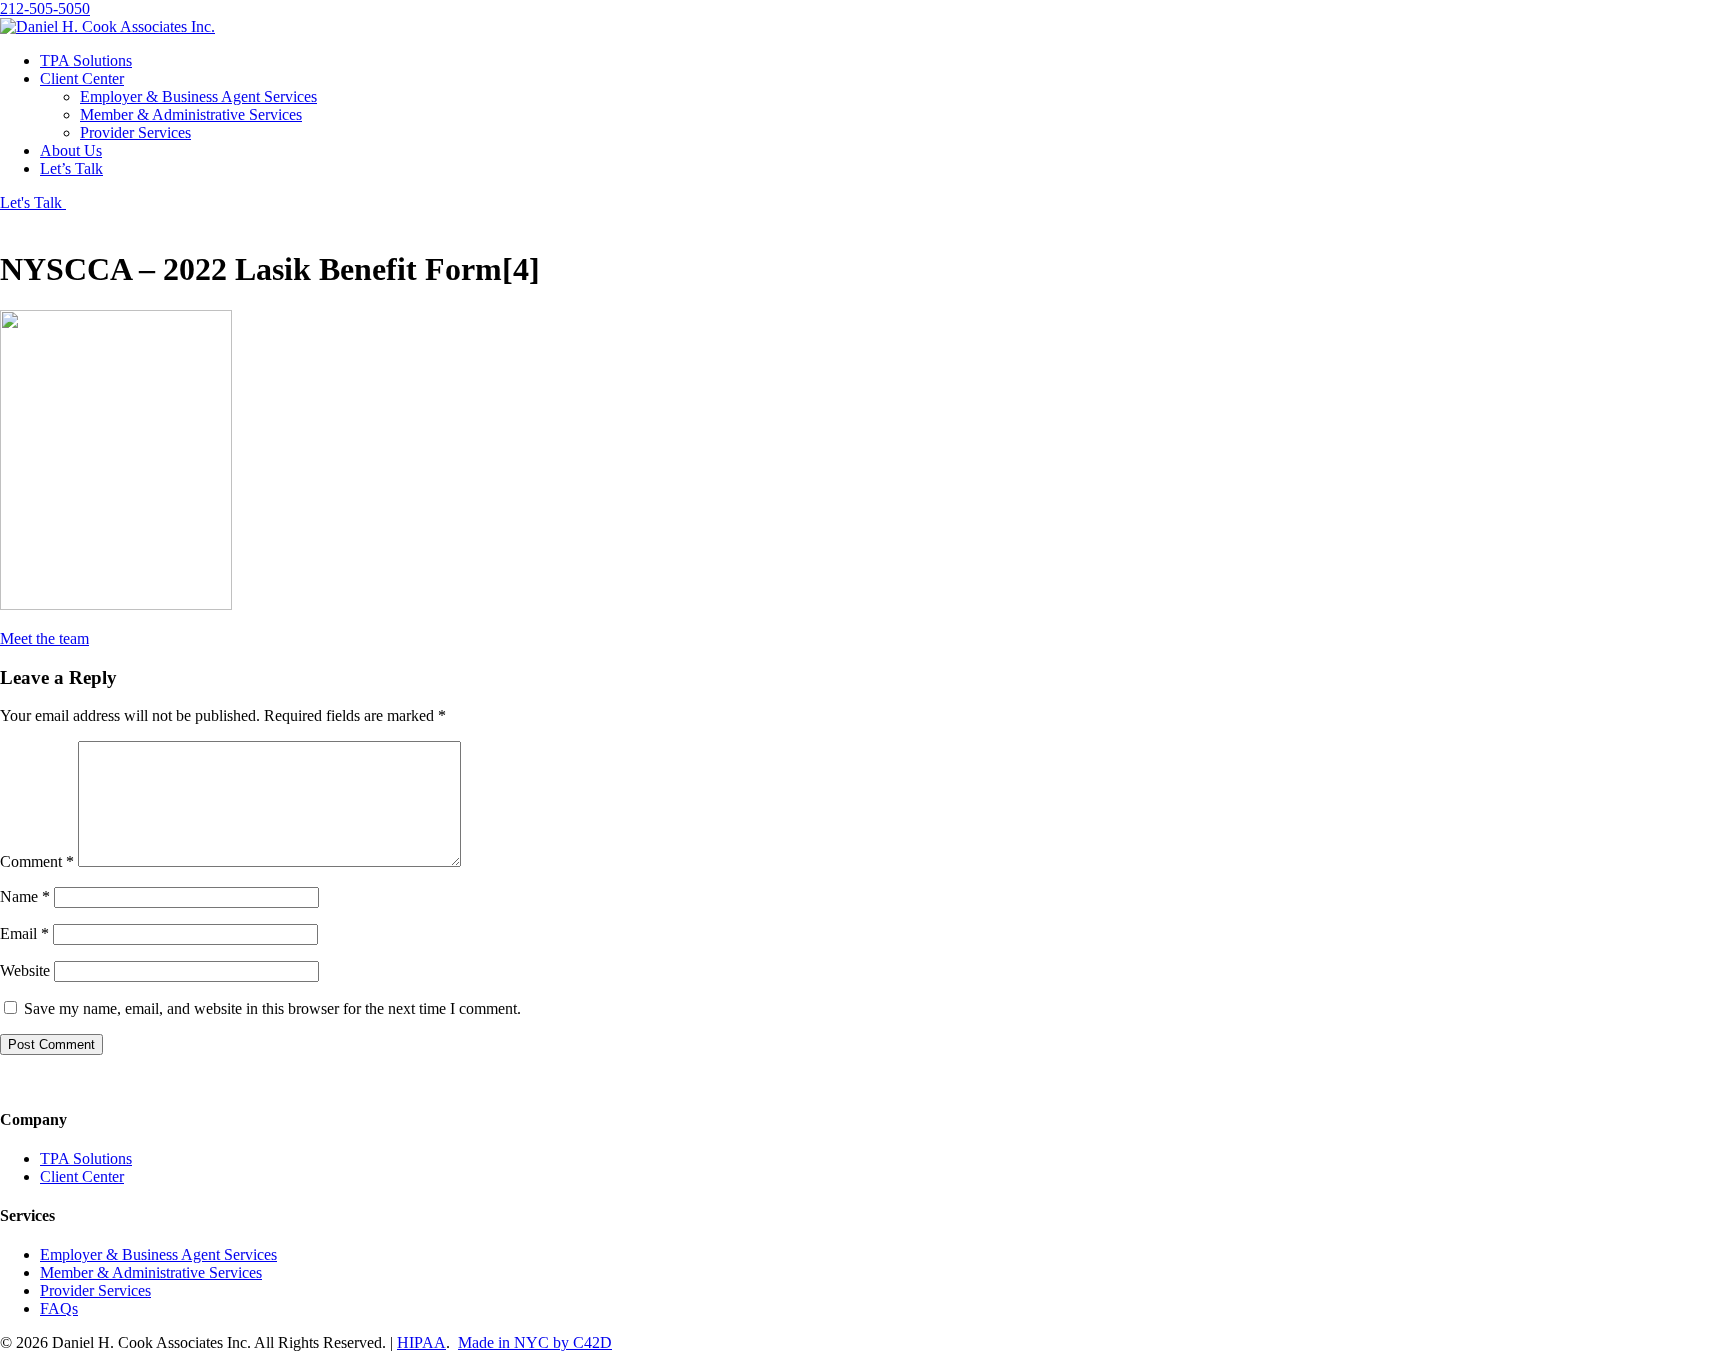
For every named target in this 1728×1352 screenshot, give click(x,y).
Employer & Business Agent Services (198, 96)
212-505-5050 (45, 8)
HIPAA (421, 1342)
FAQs (59, 1308)
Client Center (82, 78)
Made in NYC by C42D (535, 1342)
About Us (71, 150)
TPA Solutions (86, 60)
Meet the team (44, 638)
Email (24, 933)
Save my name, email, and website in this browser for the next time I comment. (272, 1008)
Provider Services (135, 132)
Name (25, 896)
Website (25, 970)
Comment (37, 861)
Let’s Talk (71, 168)
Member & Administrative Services (191, 114)
